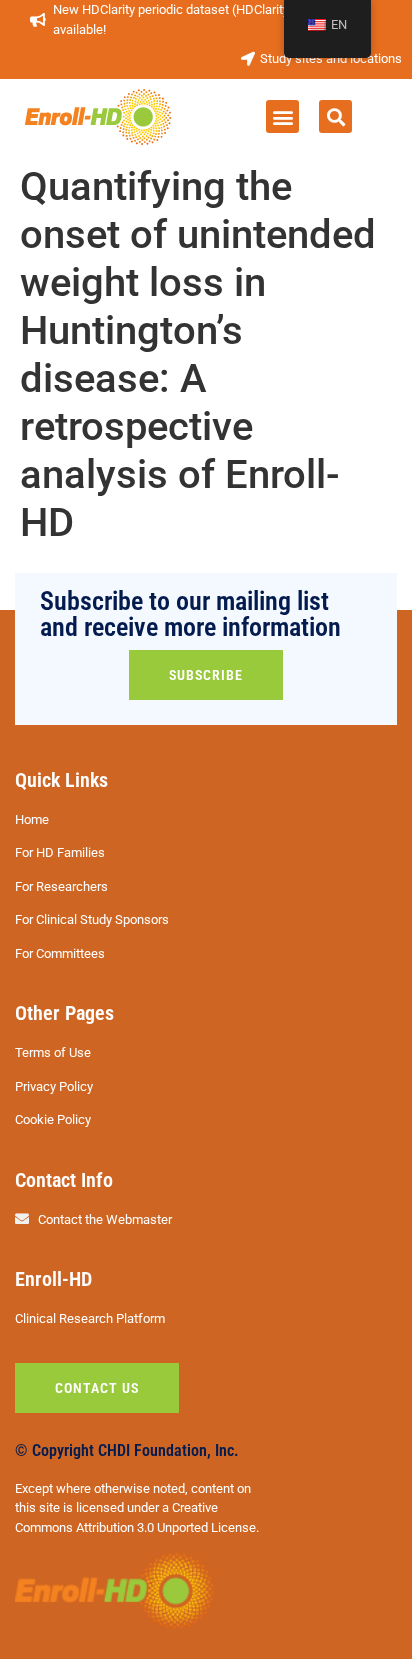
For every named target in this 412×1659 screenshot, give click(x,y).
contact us (97, 1388)
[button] (282, 116)
